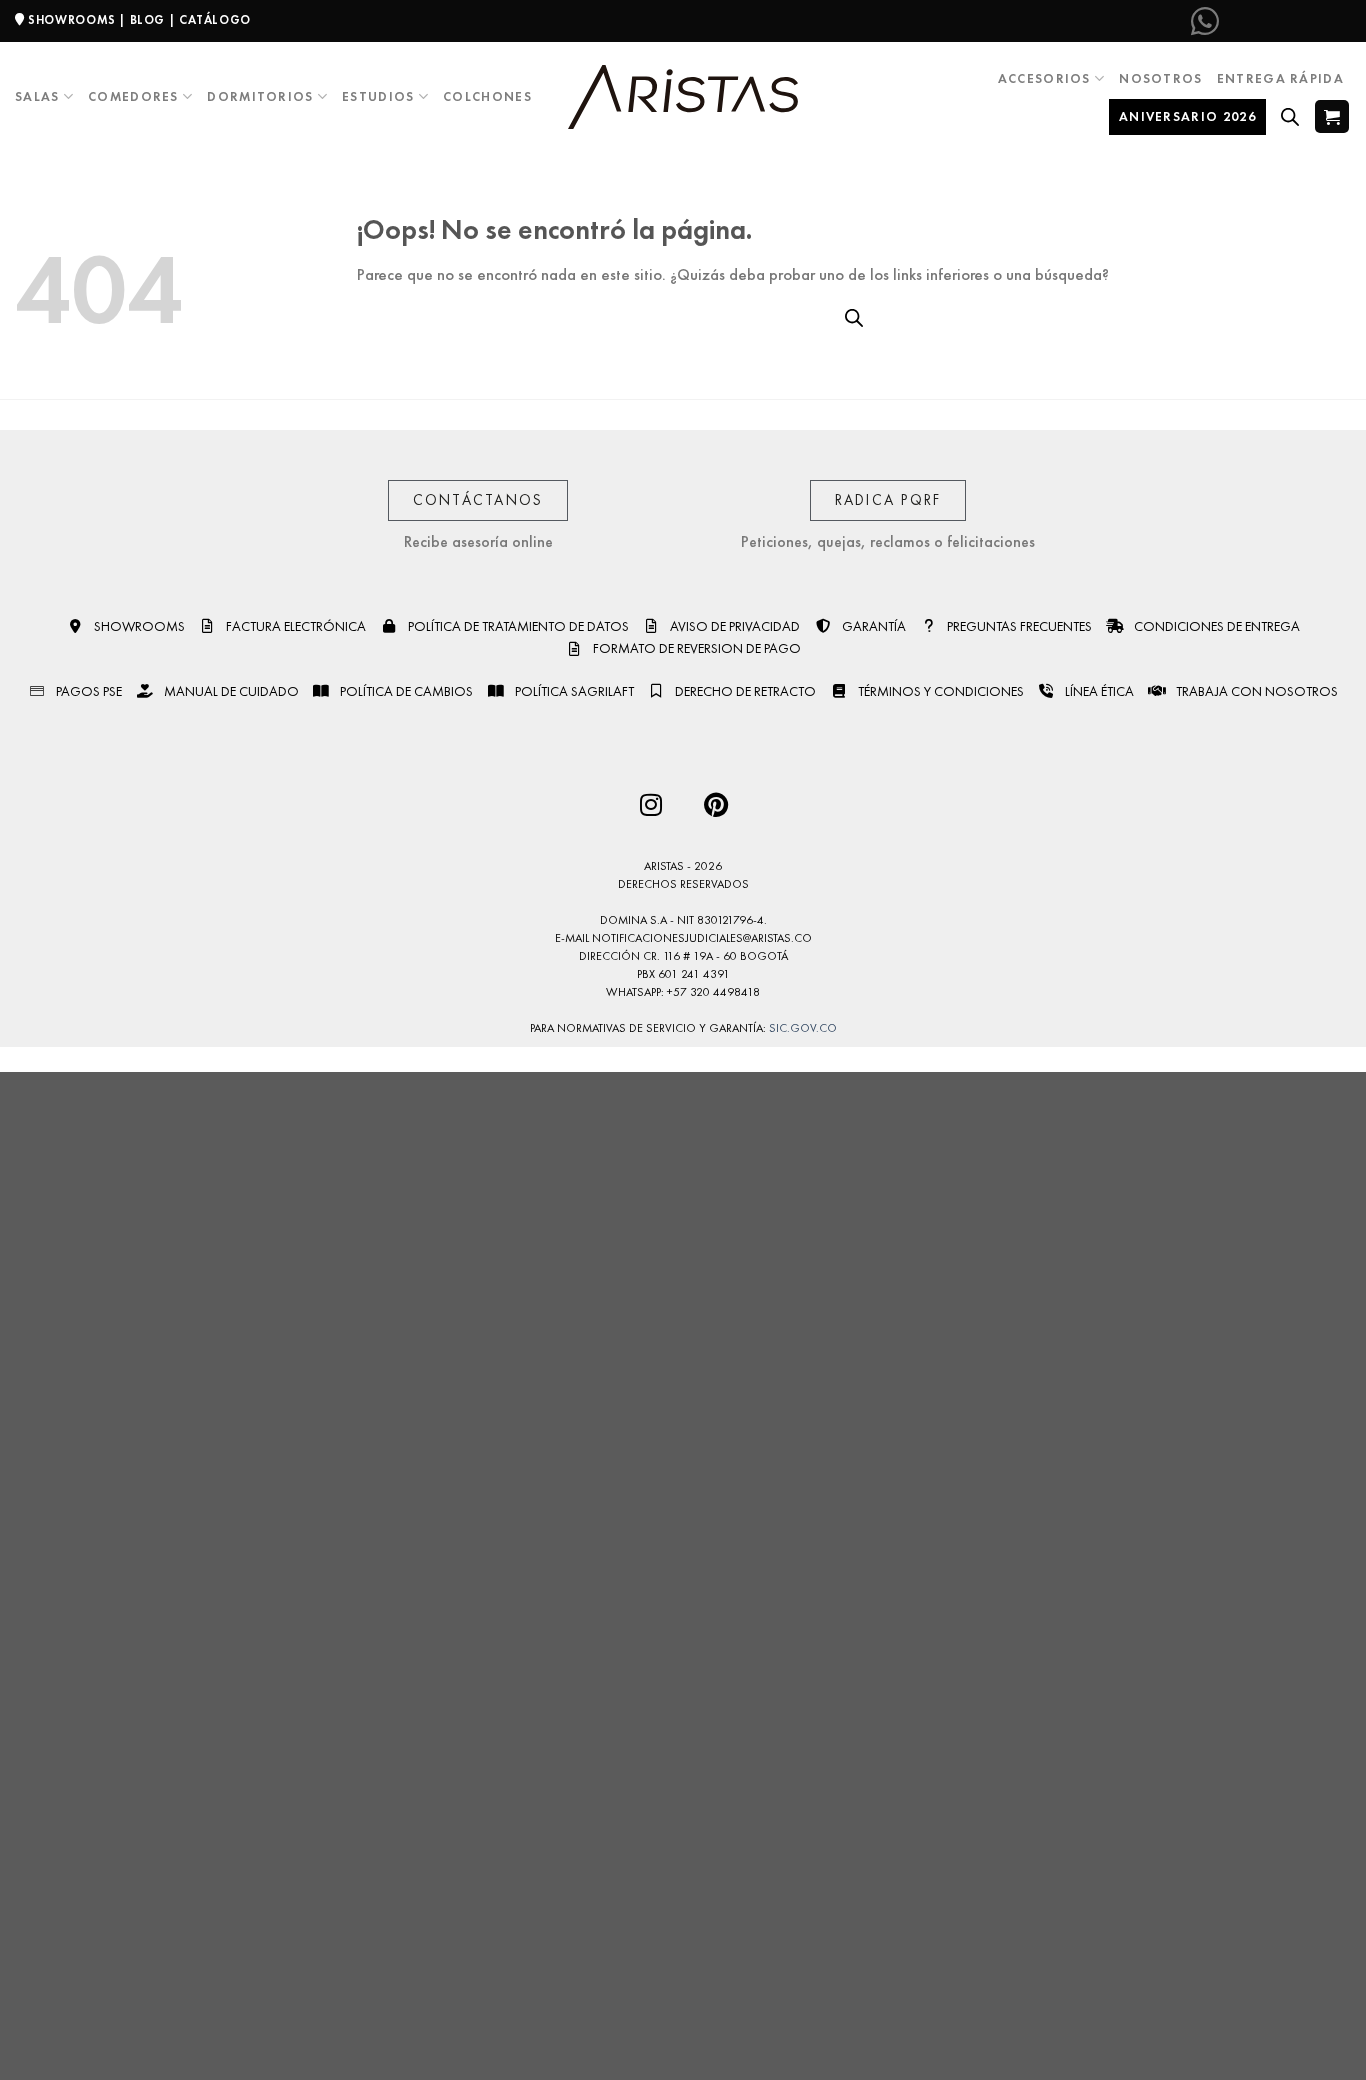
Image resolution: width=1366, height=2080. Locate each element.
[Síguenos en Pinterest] (1302, 21)
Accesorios (1044, 78)
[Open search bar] (1290, 117)
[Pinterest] (715, 804)
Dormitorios (260, 96)
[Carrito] (1332, 116)
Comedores (133, 96)
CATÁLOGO (215, 20)
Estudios (378, 96)
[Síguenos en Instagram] (1270, 21)
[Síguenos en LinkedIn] (1335, 21)
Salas (37, 96)
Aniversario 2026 (1187, 116)
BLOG (147, 20)
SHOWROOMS (72, 20)
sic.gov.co (803, 1028)
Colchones (487, 96)
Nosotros (1160, 78)
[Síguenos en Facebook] (1237, 21)
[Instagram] (650, 804)
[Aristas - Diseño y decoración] (683, 97)
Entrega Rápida (1280, 78)
